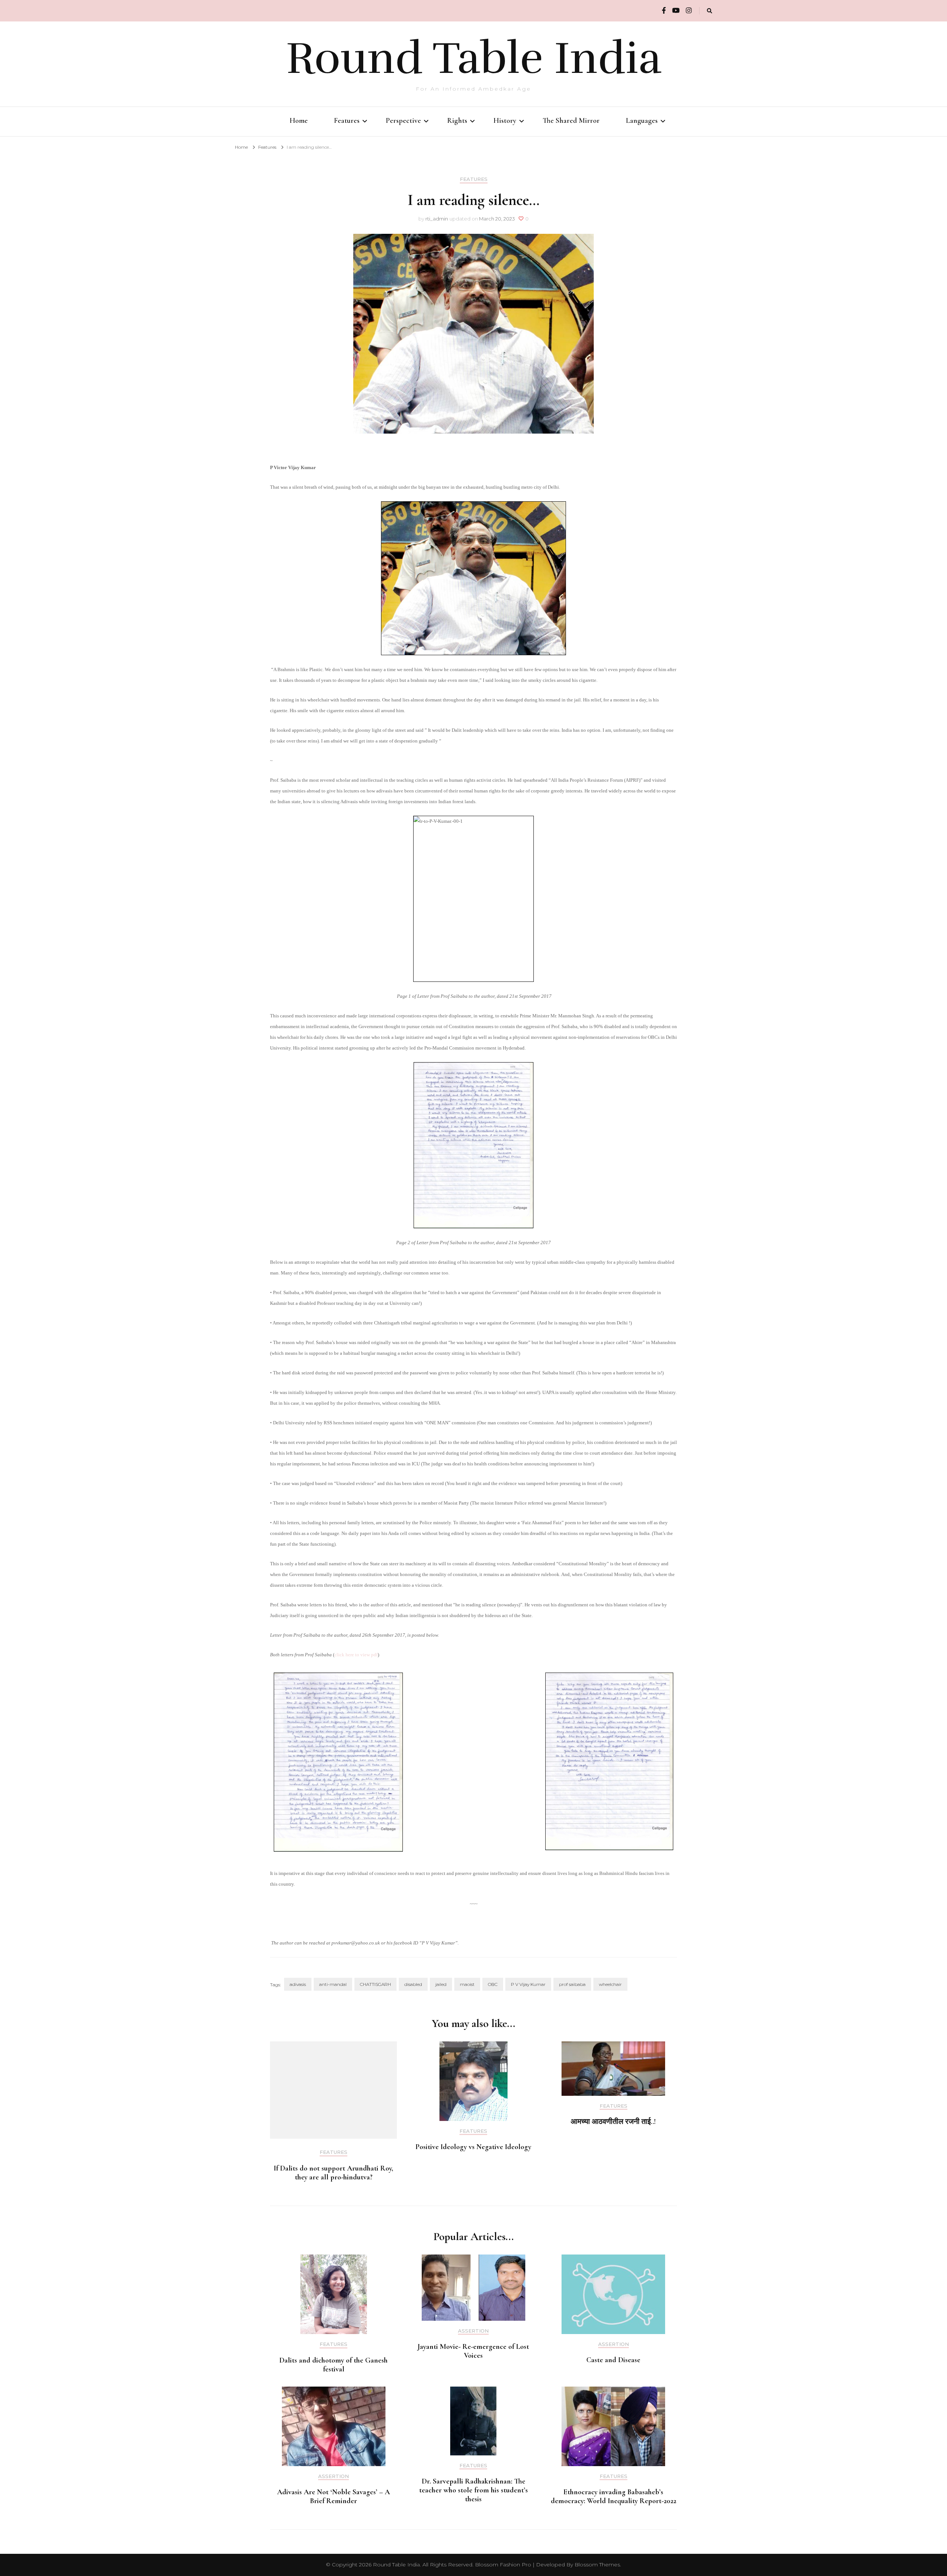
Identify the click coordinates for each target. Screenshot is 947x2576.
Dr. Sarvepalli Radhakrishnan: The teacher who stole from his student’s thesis (473, 2490)
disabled (413, 1984)
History (505, 121)
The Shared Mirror (571, 121)
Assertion (473, 2331)
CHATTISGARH (375, 1984)
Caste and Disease (613, 2360)
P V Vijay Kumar (528, 1984)
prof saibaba (572, 1984)
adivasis (298, 1984)
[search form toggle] (710, 11)
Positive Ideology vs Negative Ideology (473, 2147)
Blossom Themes (597, 2565)
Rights (457, 121)
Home (299, 121)
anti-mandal (333, 1984)
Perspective (403, 121)
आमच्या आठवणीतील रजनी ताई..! (613, 2122)
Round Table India (474, 58)
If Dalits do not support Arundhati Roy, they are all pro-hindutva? (333, 2173)
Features (347, 121)
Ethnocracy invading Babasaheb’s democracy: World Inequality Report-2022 (614, 2496)
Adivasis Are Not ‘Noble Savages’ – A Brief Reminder (333, 2496)
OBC (493, 1984)
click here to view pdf (356, 1655)
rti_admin (437, 219)
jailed (441, 1984)
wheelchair (610, 1984)
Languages (642, 121)
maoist (467, 1984)
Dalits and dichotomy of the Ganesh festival (333, 2365)
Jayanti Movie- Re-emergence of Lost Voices (473, 2351)
